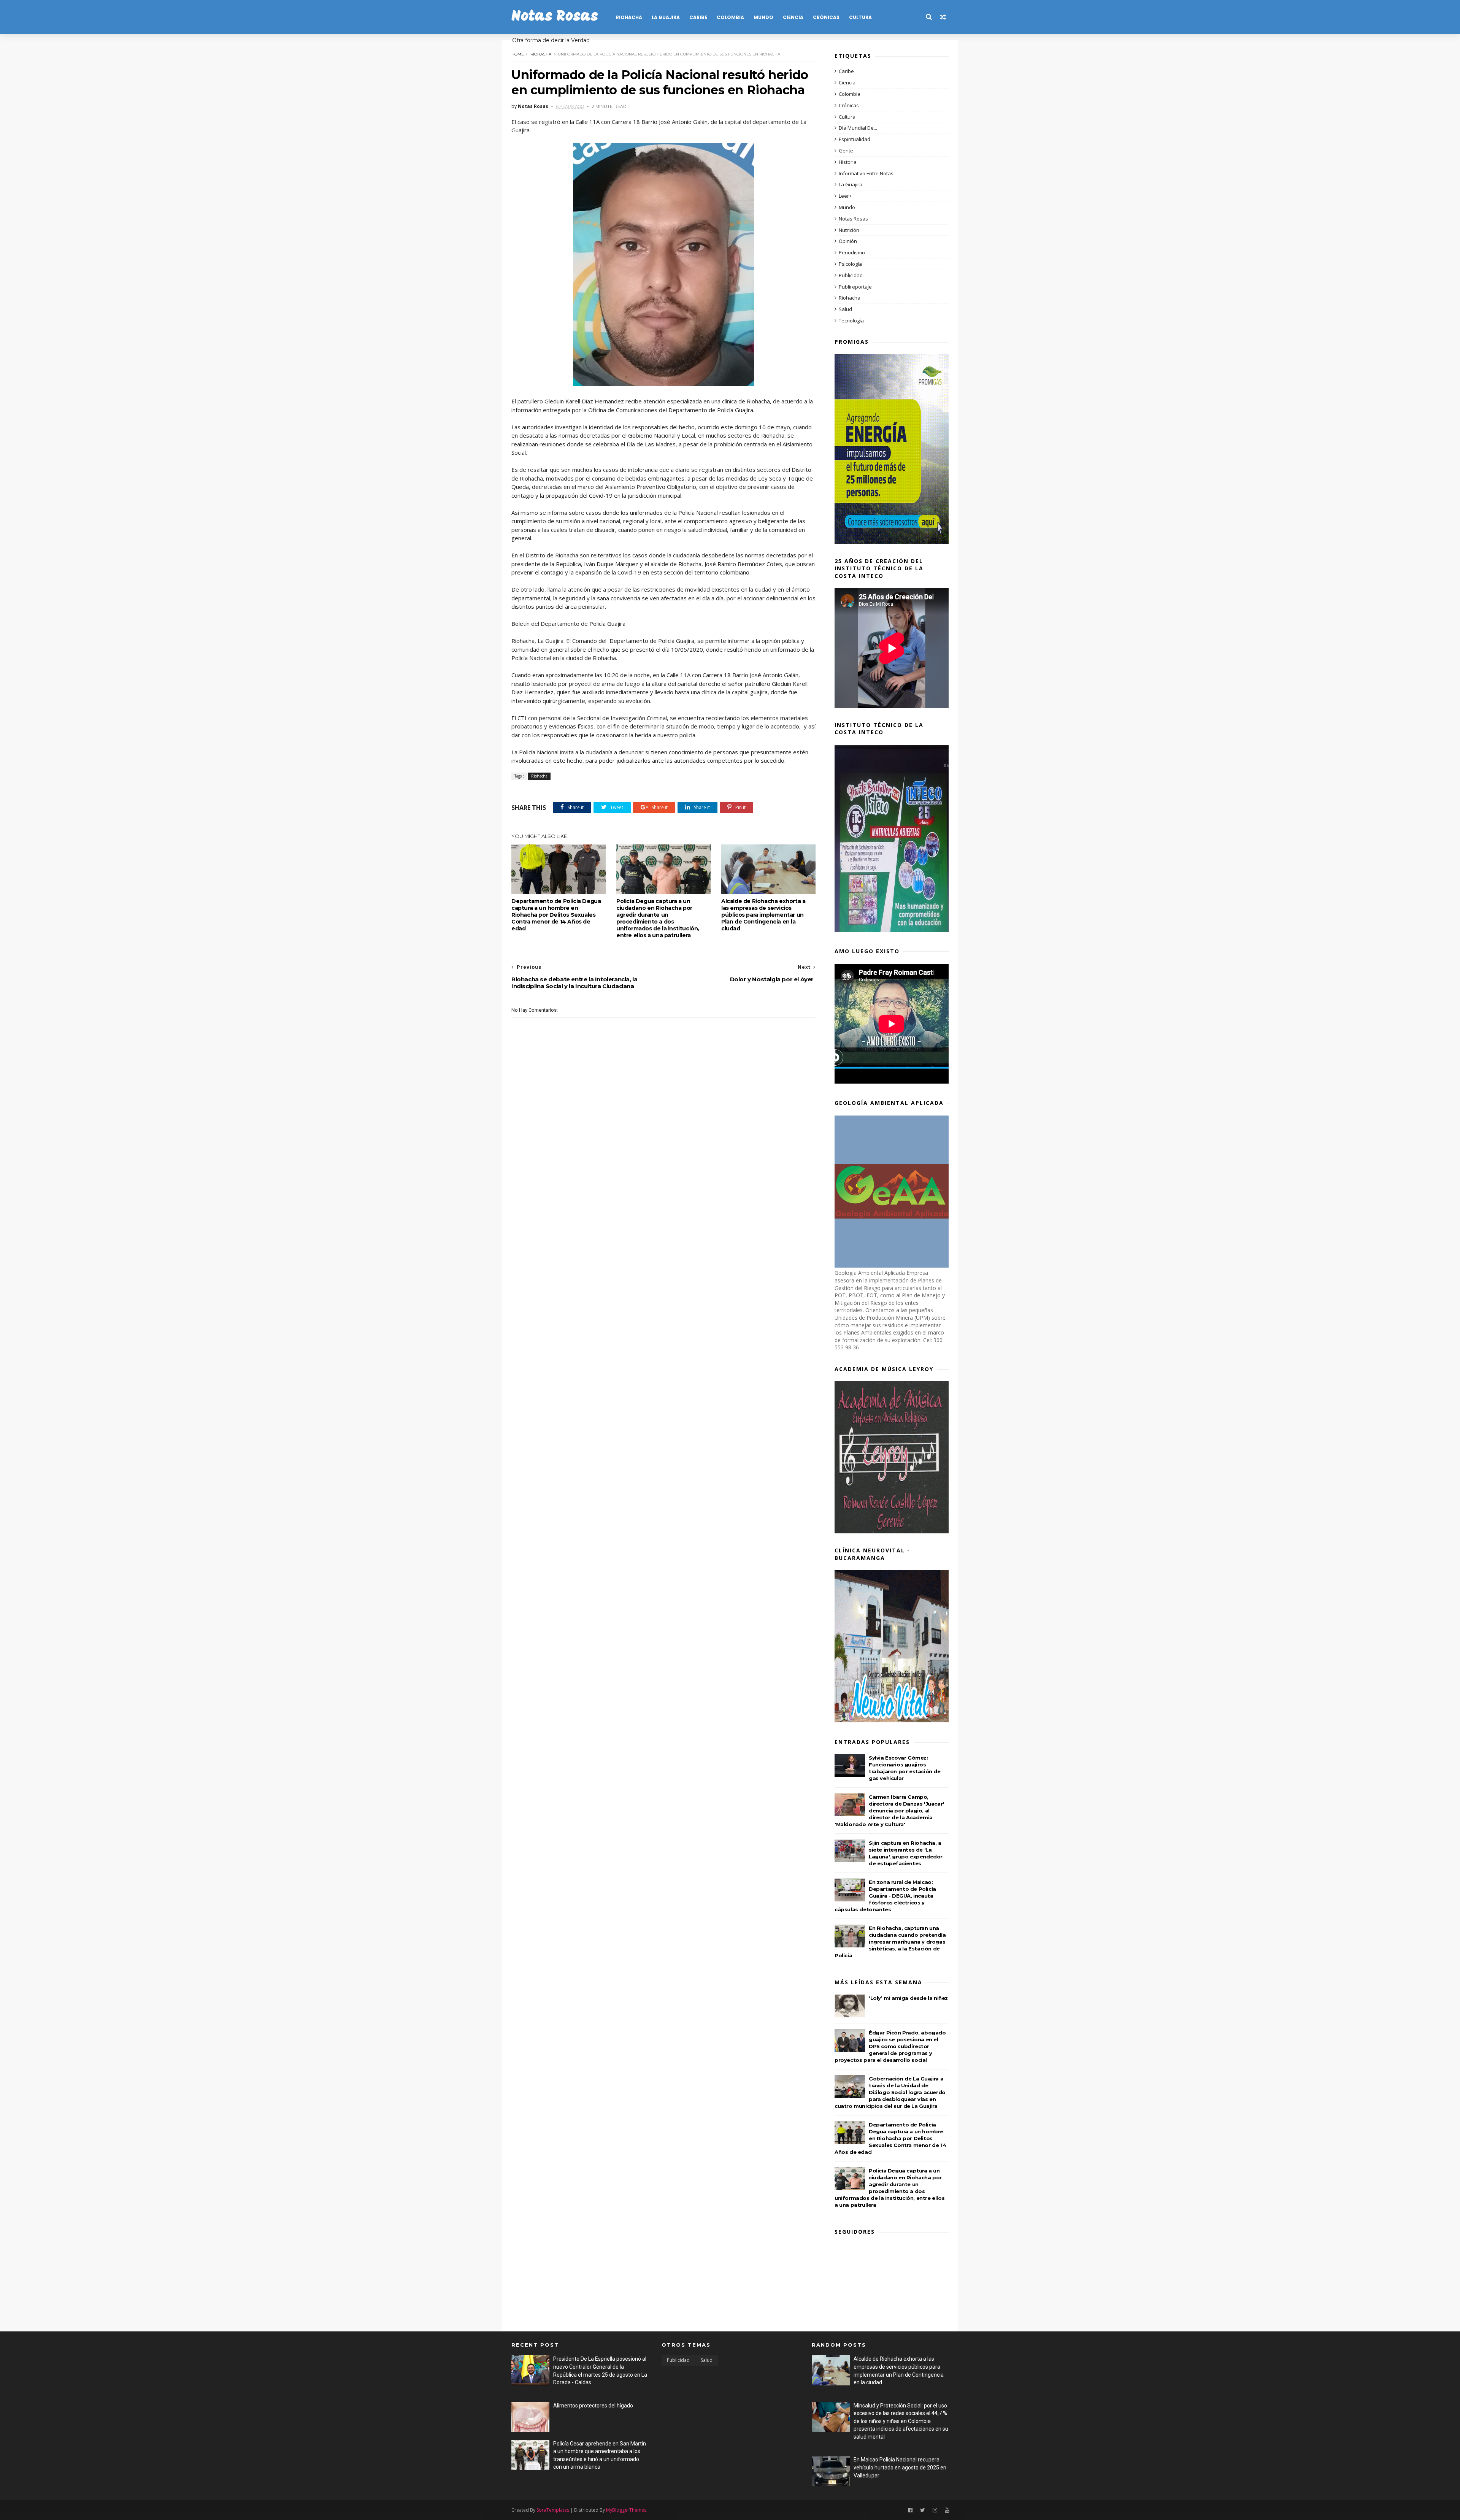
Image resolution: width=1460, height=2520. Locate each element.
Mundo (763, 17)
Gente (846, 151)
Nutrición (849, 230)
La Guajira (666, 17)
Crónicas (826, 17)
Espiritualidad (855, 139)
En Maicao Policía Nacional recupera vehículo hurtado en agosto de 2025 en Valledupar (900, 2467)
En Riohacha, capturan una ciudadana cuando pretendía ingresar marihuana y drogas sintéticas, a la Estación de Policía (890, 1942)
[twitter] (923, 2510)
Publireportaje (855, 287)
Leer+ (845, 196)
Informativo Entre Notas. (867, 173)
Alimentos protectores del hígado (593, 2406)
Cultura (860, 17)
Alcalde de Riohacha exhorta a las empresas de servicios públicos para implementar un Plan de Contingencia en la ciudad (763, 915)
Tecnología (851, 321)
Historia (848, 162)
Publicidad (851, 275)
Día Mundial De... (858, 128)
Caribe (698, 17)
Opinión (848, 241)
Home (518, 54)
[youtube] (947, 2510)
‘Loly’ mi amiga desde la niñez (908, 1998)
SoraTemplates (553, 2510)
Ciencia (793, 17)
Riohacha (629, 17)
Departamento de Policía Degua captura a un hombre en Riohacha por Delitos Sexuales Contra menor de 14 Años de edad (556, 915)
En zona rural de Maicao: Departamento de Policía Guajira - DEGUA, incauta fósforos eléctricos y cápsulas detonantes (885, 1896)
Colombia (730, 17)
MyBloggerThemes (626, 2510)
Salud (845, 309)
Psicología (850, 264)
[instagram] (935, 2510)
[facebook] (910, 2510)
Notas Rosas (555, 17)
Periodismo (852, 252)
